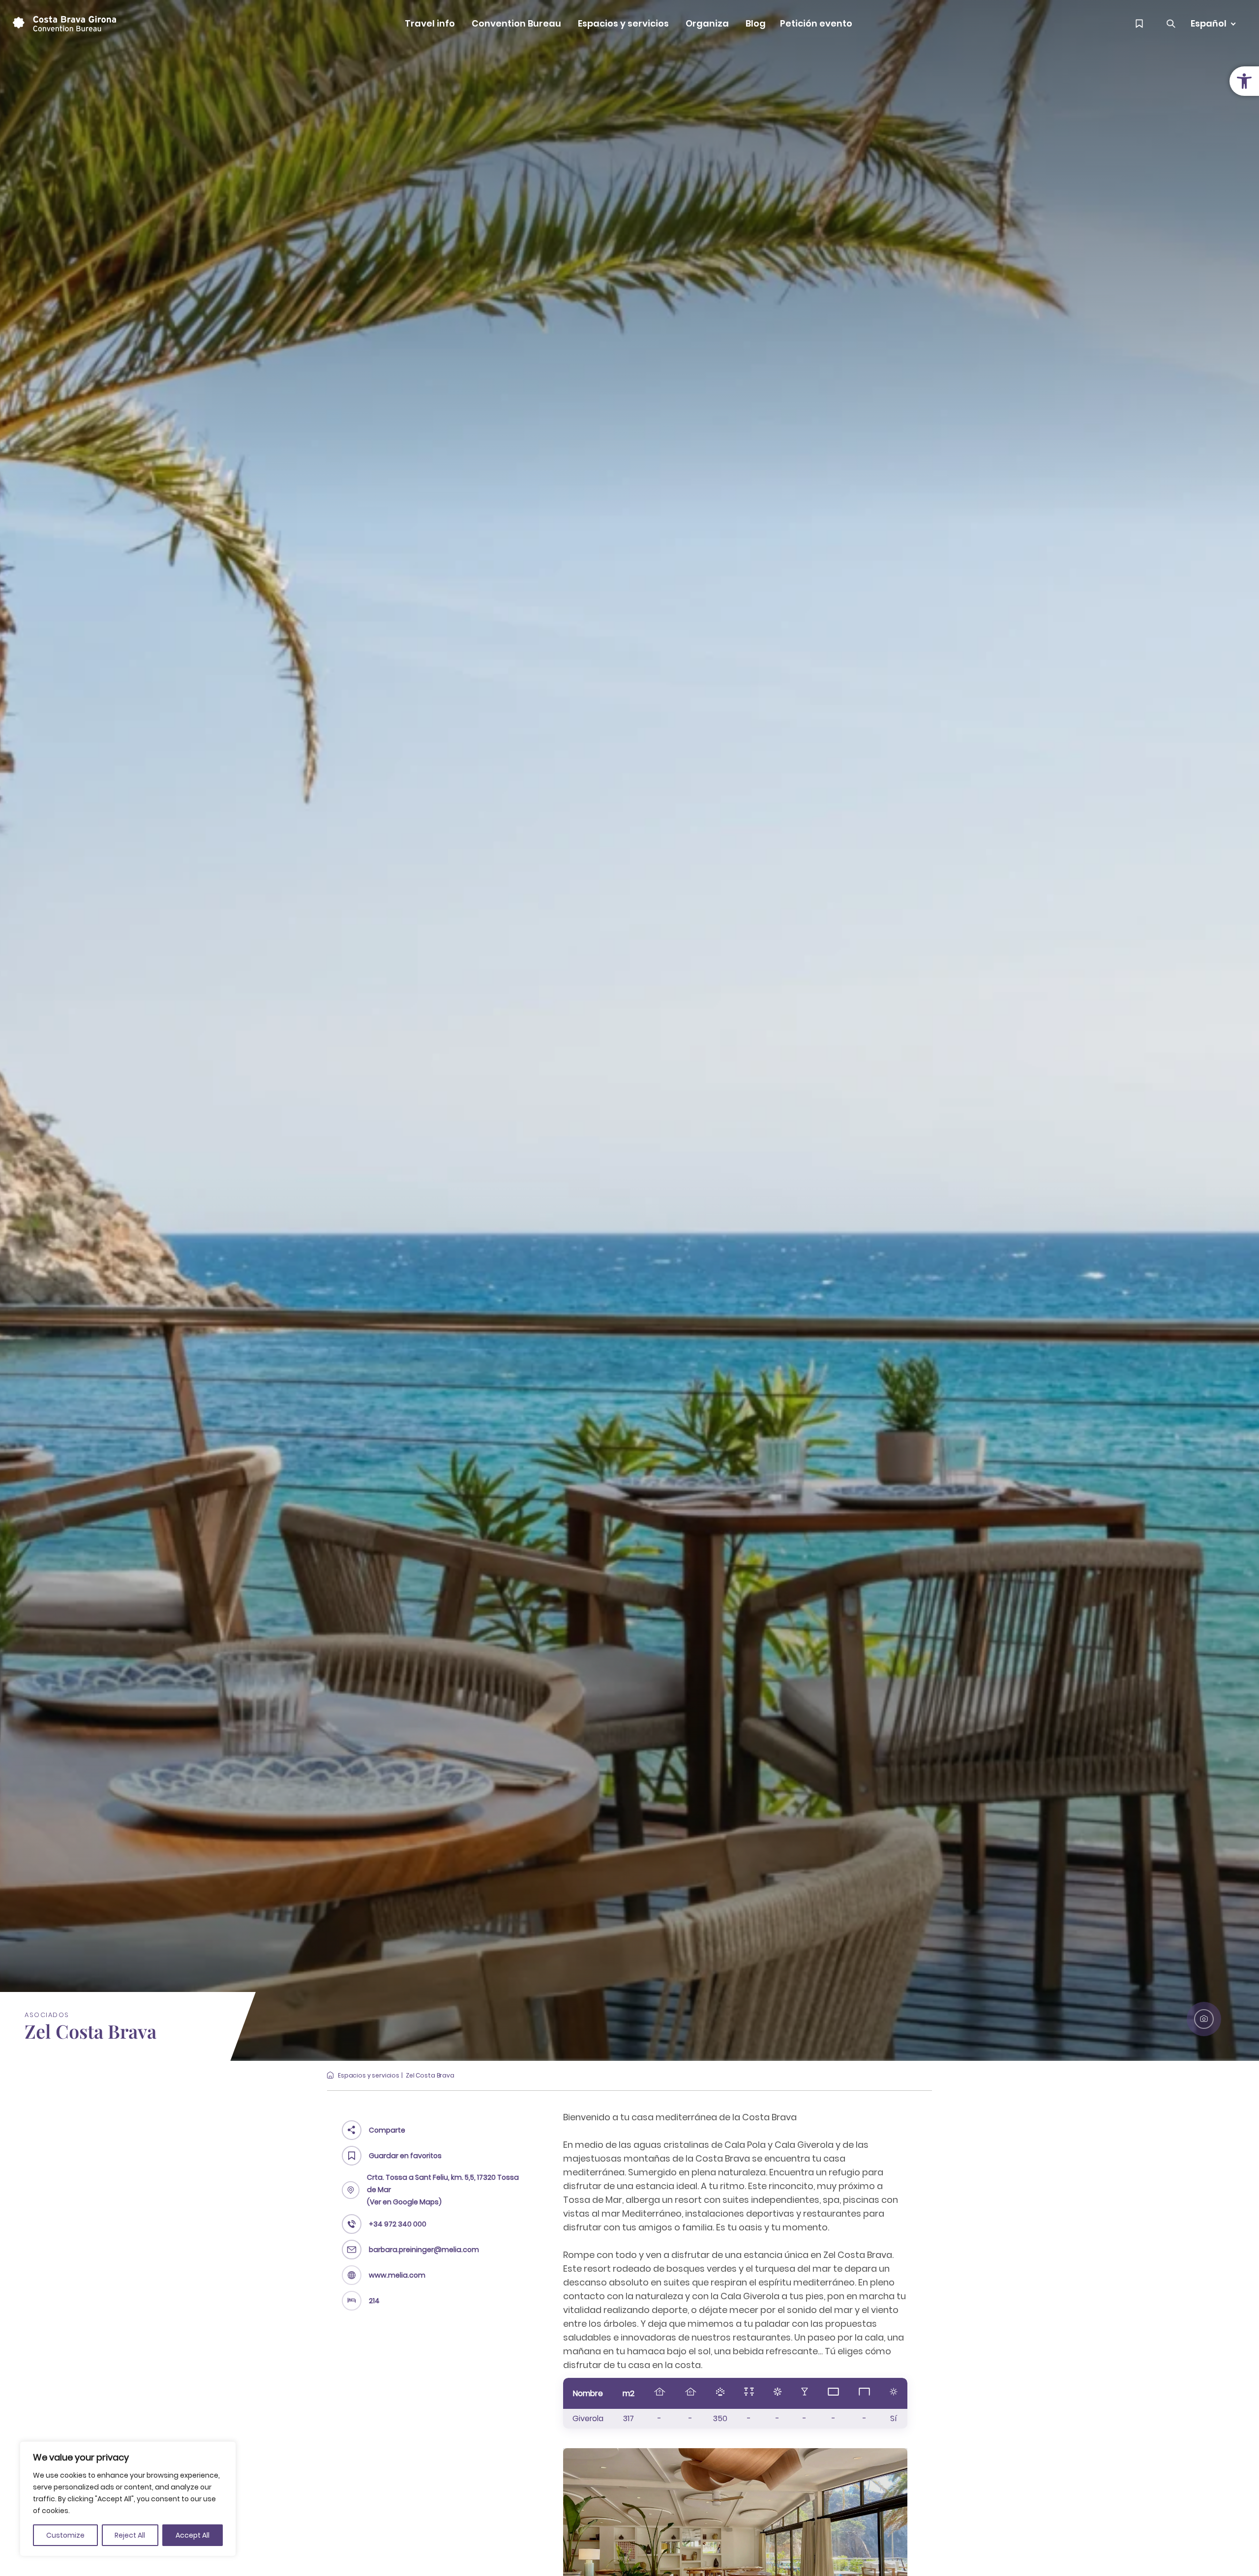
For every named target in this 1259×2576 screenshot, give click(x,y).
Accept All (193, 2535)
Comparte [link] (387, 2130)
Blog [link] (756, 23)
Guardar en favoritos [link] (405, 2156)
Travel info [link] (430, 23)
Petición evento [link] (816, 23)
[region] (128, 2499)
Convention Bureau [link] (516, 23)
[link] (1244, 81)
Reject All (130, 2535)
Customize (65, 2535)
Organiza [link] (707, 23)
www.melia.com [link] (397, 2275)
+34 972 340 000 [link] (398, 2224)
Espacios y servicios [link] (623, 23)
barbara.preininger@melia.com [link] (424, 2250)
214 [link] (374, 2301)
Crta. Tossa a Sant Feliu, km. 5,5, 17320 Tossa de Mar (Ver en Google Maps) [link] (443, 2190)
